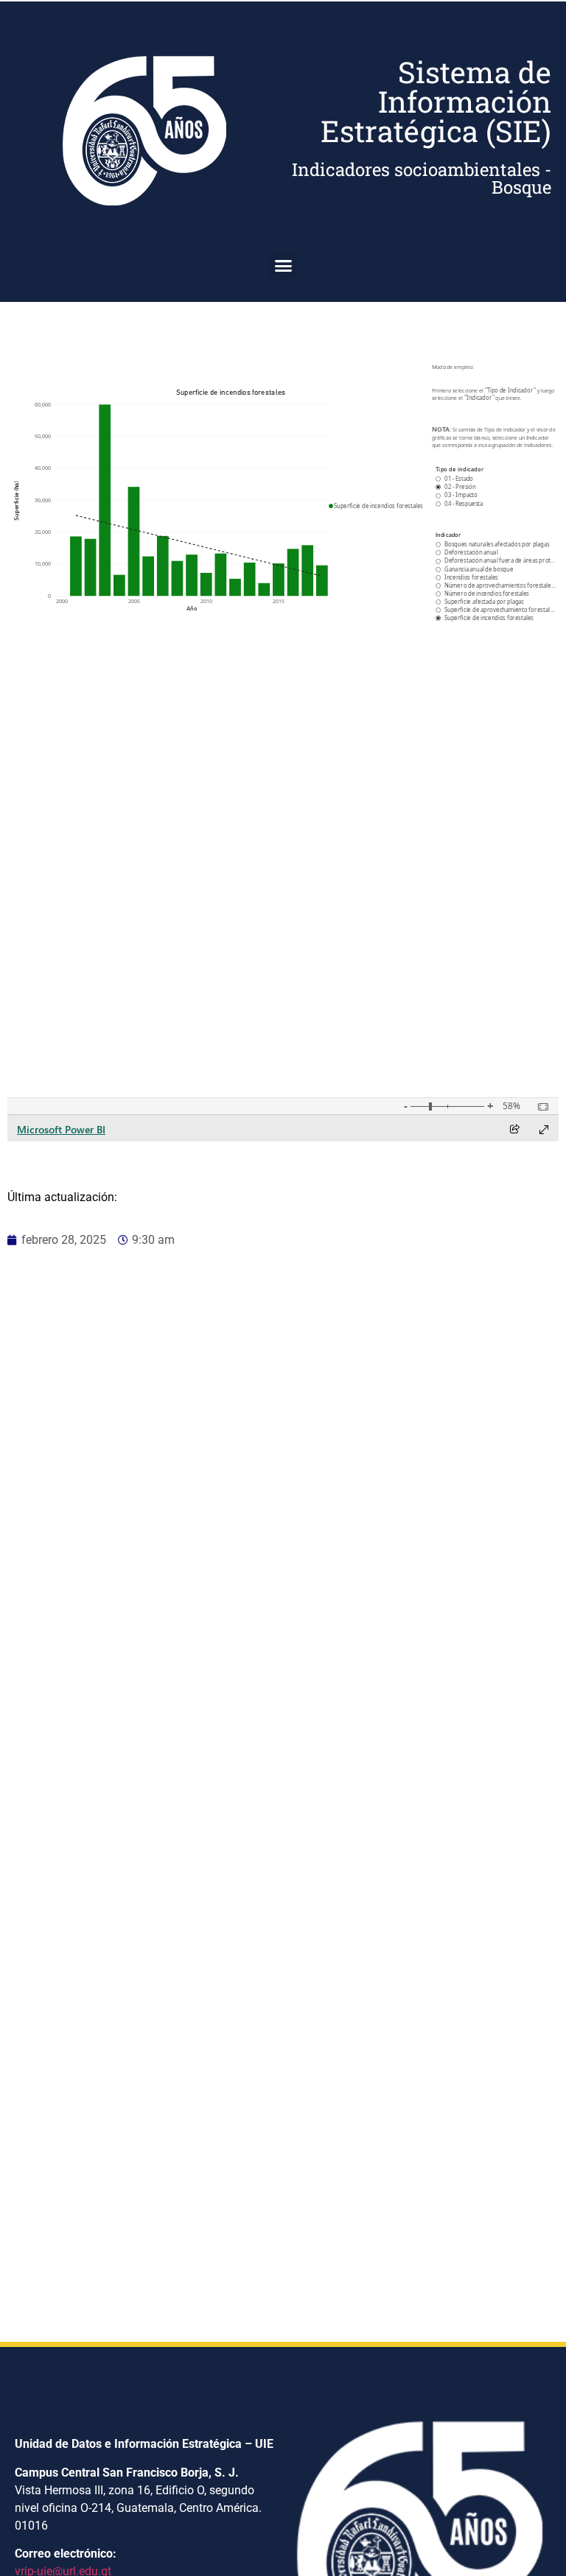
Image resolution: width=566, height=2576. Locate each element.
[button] (283, 266)
